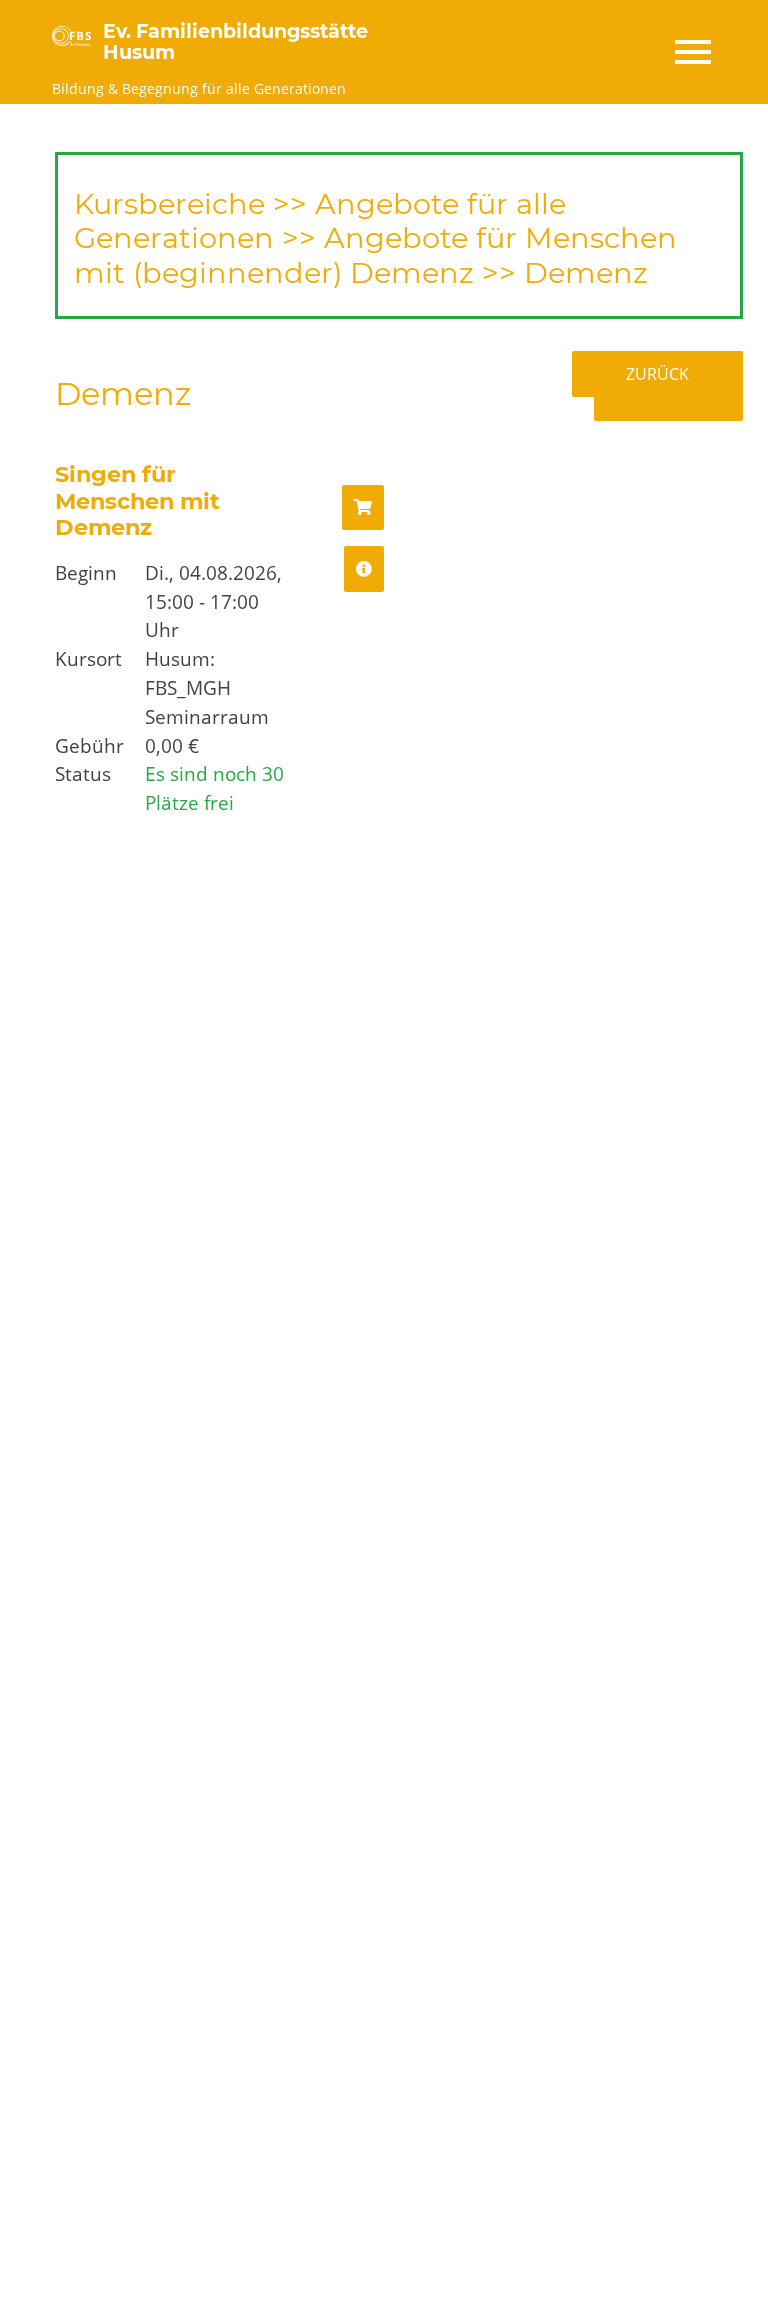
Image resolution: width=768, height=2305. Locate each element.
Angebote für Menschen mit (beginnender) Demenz (375, 255)
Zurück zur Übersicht (675, 386)
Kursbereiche (169, 203)
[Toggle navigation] (692, 52)
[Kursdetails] (364, 569)
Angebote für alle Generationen (320, 221)
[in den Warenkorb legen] (363, 508)
